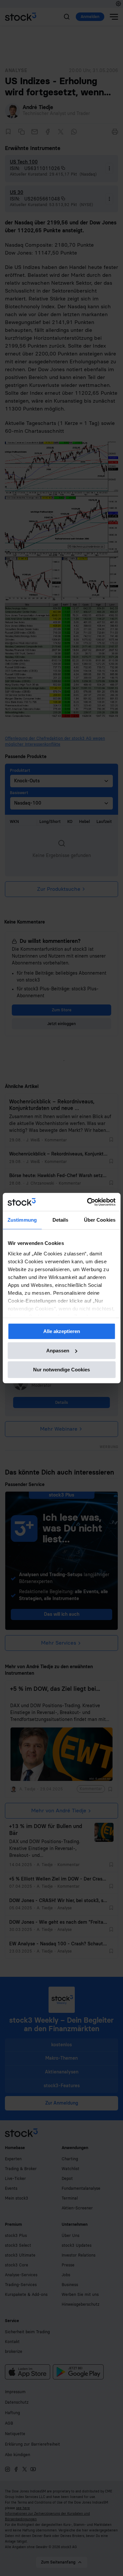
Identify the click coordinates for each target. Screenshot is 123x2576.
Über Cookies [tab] (100, 1220)
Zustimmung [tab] (22, 1220)
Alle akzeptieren (62, 1331)
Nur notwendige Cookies (61, 1370)
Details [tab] (61, 1220)
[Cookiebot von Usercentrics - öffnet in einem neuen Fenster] (88, 1202)
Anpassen (58, 1351)
